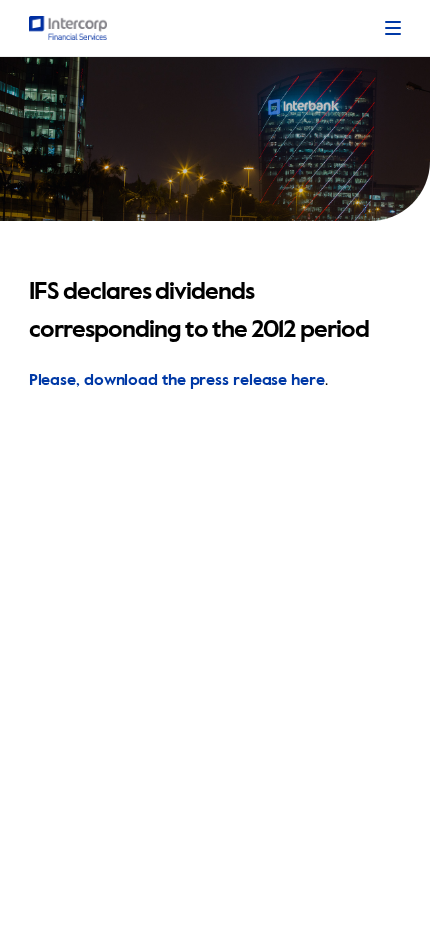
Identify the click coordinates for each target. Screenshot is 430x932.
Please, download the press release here (177, 381)
